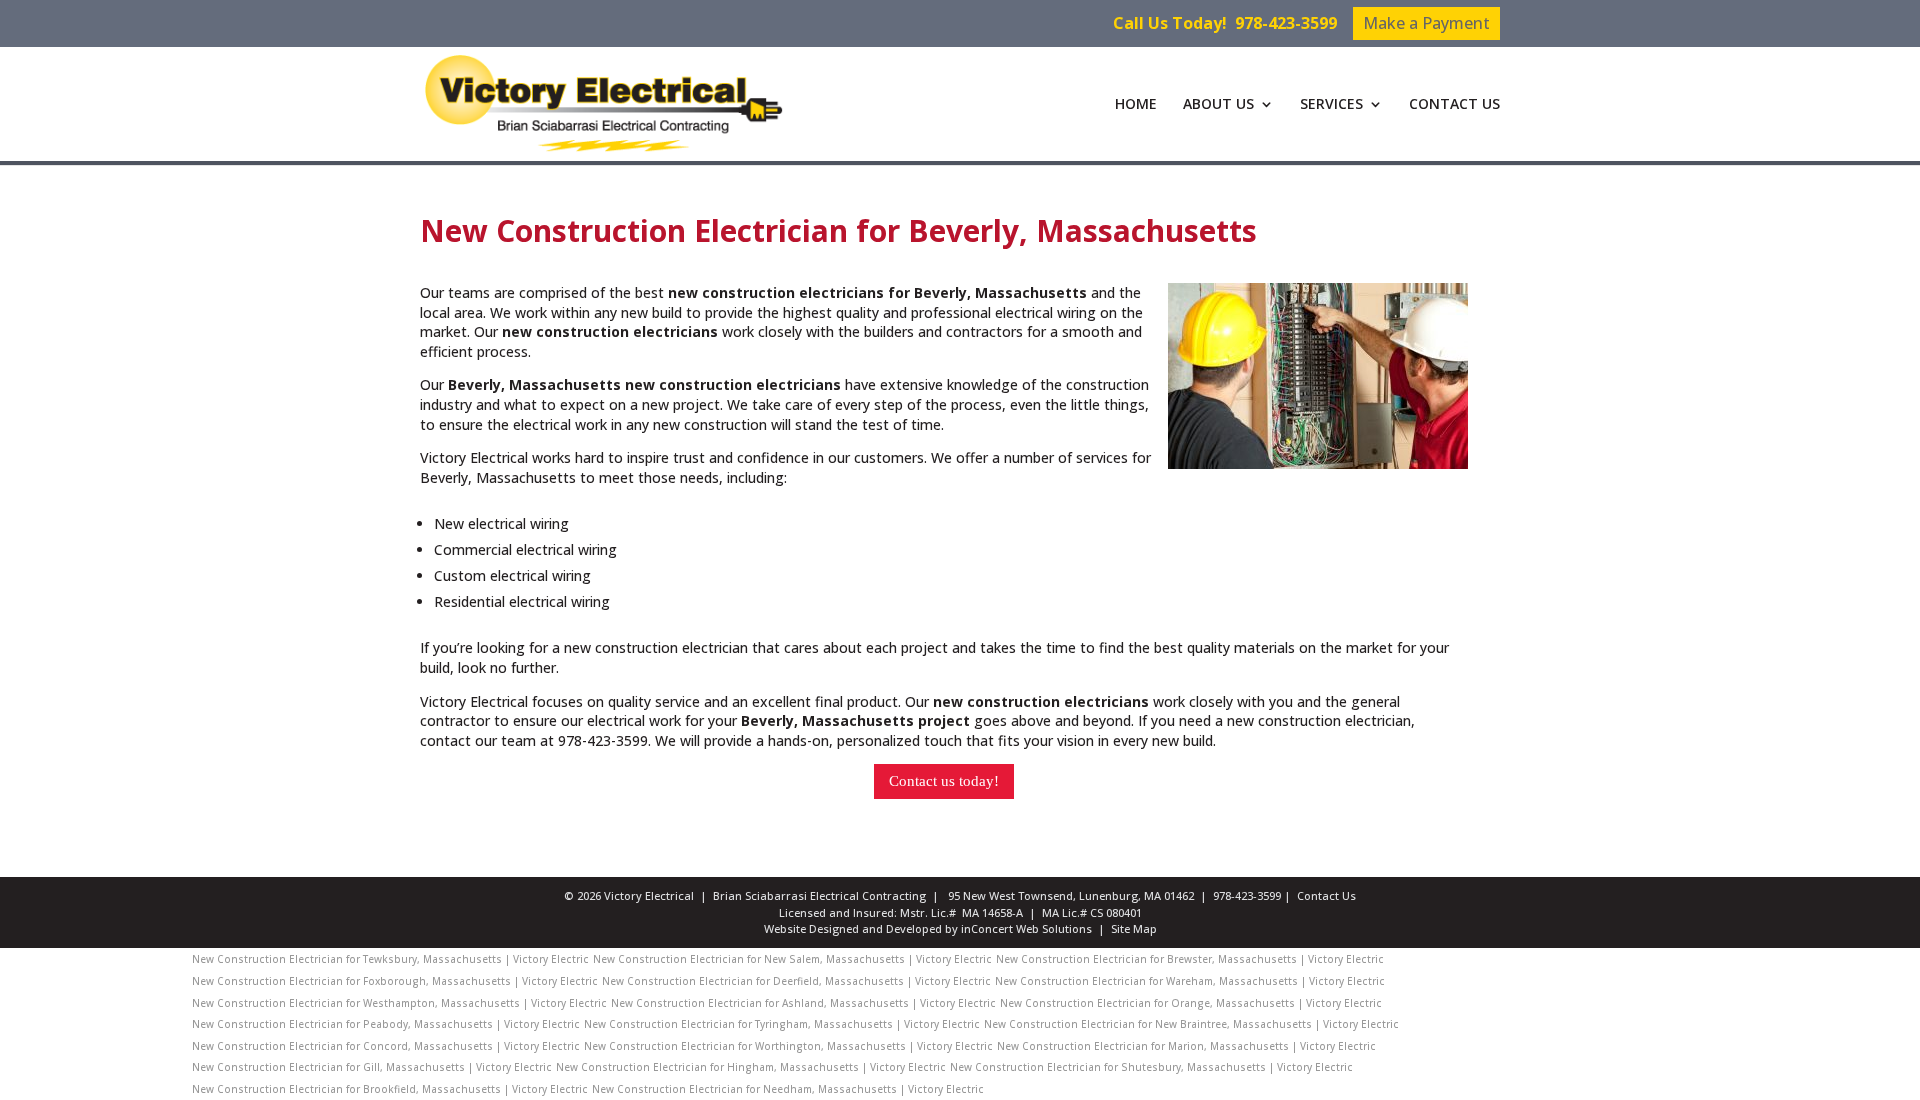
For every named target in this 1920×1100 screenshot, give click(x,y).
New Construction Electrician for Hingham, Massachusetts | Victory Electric (751, 1067)
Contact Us (1326, 895)
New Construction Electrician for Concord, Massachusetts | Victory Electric (386, 1046)
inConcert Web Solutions (1026, 928)
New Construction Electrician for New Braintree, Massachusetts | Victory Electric (1191, 1024)
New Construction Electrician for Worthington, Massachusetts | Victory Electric (788, 1046)
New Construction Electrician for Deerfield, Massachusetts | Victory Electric (796, 981)
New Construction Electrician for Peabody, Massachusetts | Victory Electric (386, 1024)
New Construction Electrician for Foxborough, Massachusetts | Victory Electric (395, 981)
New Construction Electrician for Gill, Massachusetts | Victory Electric (372, 1067)
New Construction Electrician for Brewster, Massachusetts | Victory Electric (1190, 959)
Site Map (1134, 928)
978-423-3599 (1286, 23)
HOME (1136, 105)
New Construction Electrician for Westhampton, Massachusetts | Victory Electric (399, 1003)
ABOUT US (1218, 105)
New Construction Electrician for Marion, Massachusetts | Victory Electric (1186, 1046)
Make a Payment (1426, 23)
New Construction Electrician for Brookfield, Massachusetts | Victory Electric (390, 1089)
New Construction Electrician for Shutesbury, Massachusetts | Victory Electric (1151, 1067)
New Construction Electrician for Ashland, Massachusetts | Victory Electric (803, 1003)
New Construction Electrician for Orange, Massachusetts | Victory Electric (1191, 1003)
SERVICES (1331, 105)
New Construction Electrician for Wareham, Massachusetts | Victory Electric (1190, 981)
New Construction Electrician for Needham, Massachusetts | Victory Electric (788, 1089)
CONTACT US (1454, 105)
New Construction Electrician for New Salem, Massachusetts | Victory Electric (792, 959)
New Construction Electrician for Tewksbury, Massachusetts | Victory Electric (390, 959)
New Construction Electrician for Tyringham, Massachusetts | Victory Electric (782, 1024)
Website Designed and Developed (853, 928)
